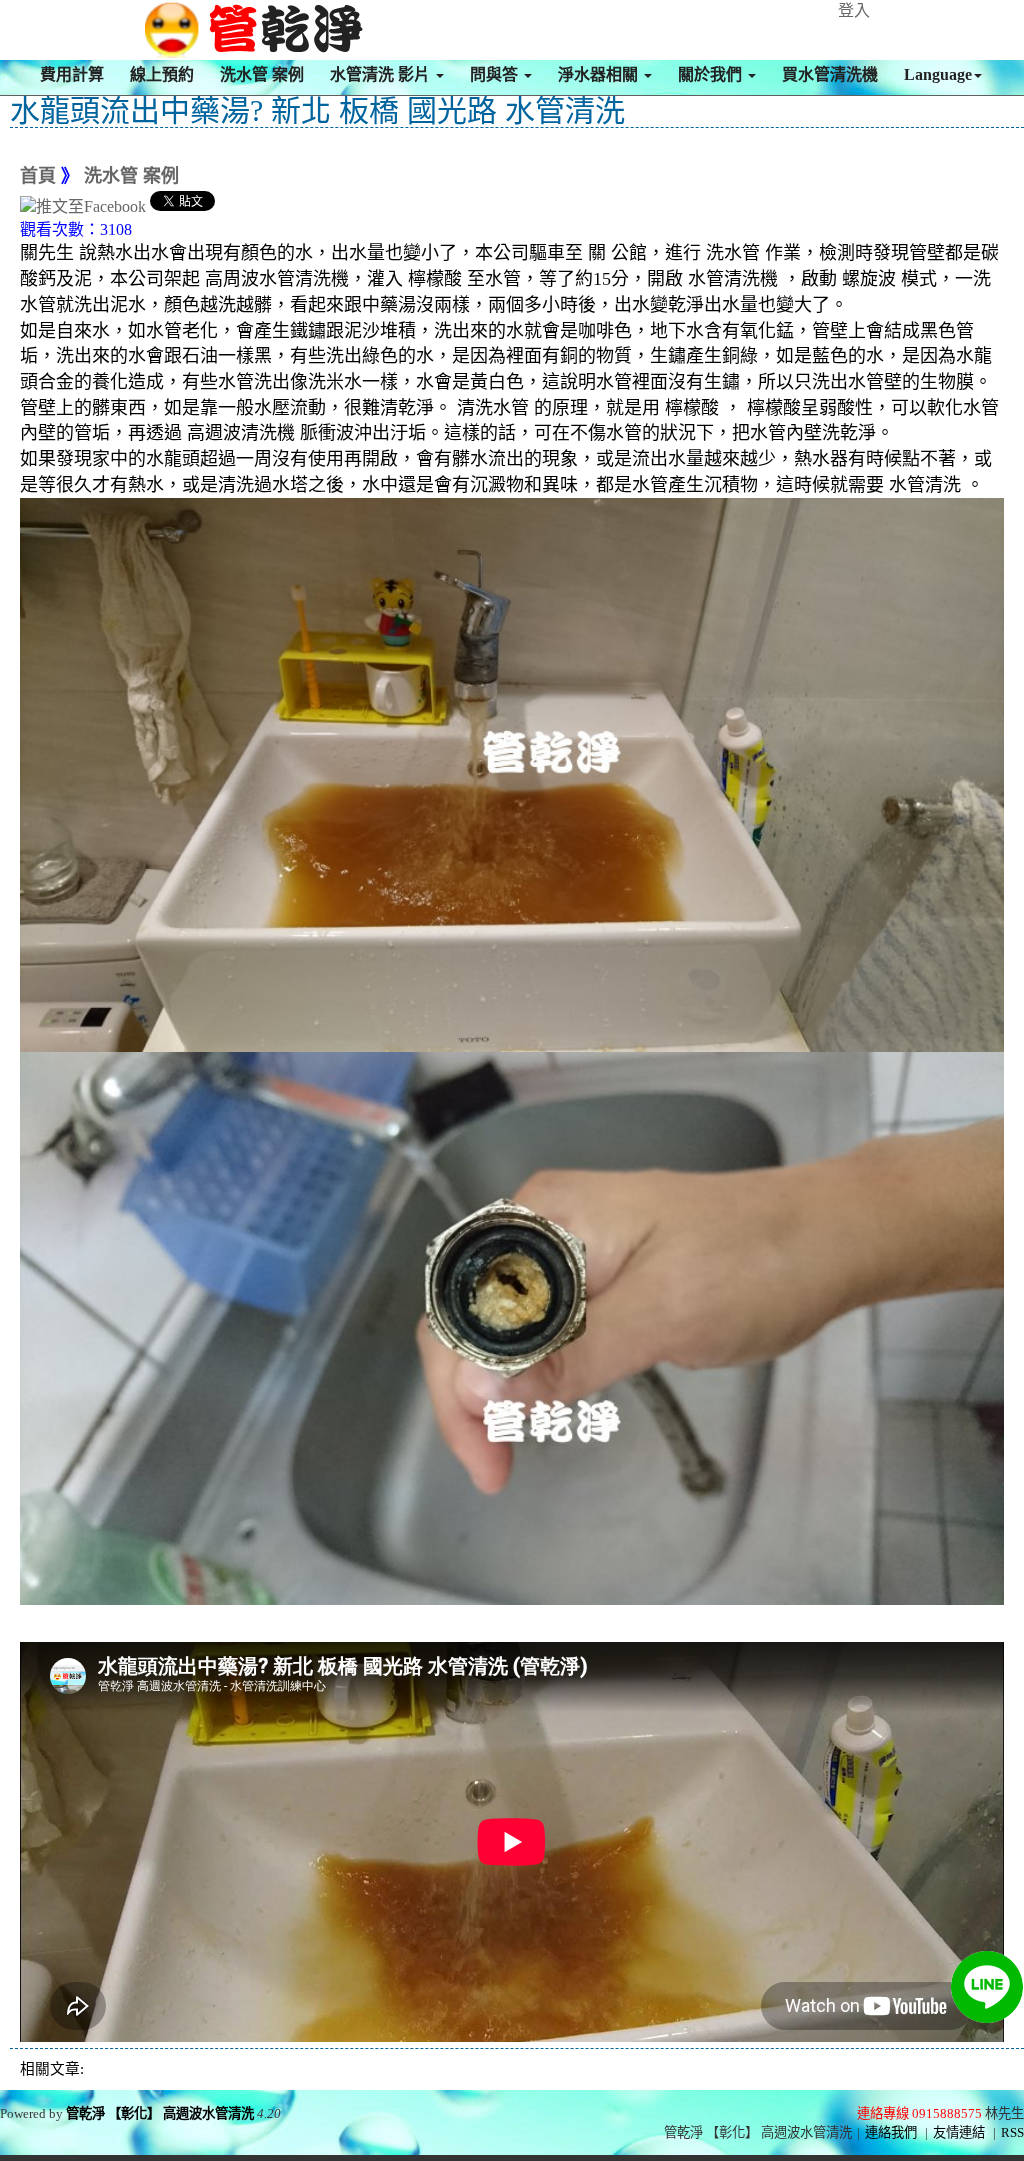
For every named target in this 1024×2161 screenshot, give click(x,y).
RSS (1012, 2132)
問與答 (496, 74)
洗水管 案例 (262, 74)
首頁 (38, 176)
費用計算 (72, 74)
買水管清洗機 (830, 74)
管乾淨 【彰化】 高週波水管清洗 (160, 2113)
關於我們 (712, 74)
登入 (854, 10)
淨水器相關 (600, 74)
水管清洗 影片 (382, 74)
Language (938, 74)
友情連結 (959, 2132)
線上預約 (162, 74)
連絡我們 (891, 2132)
